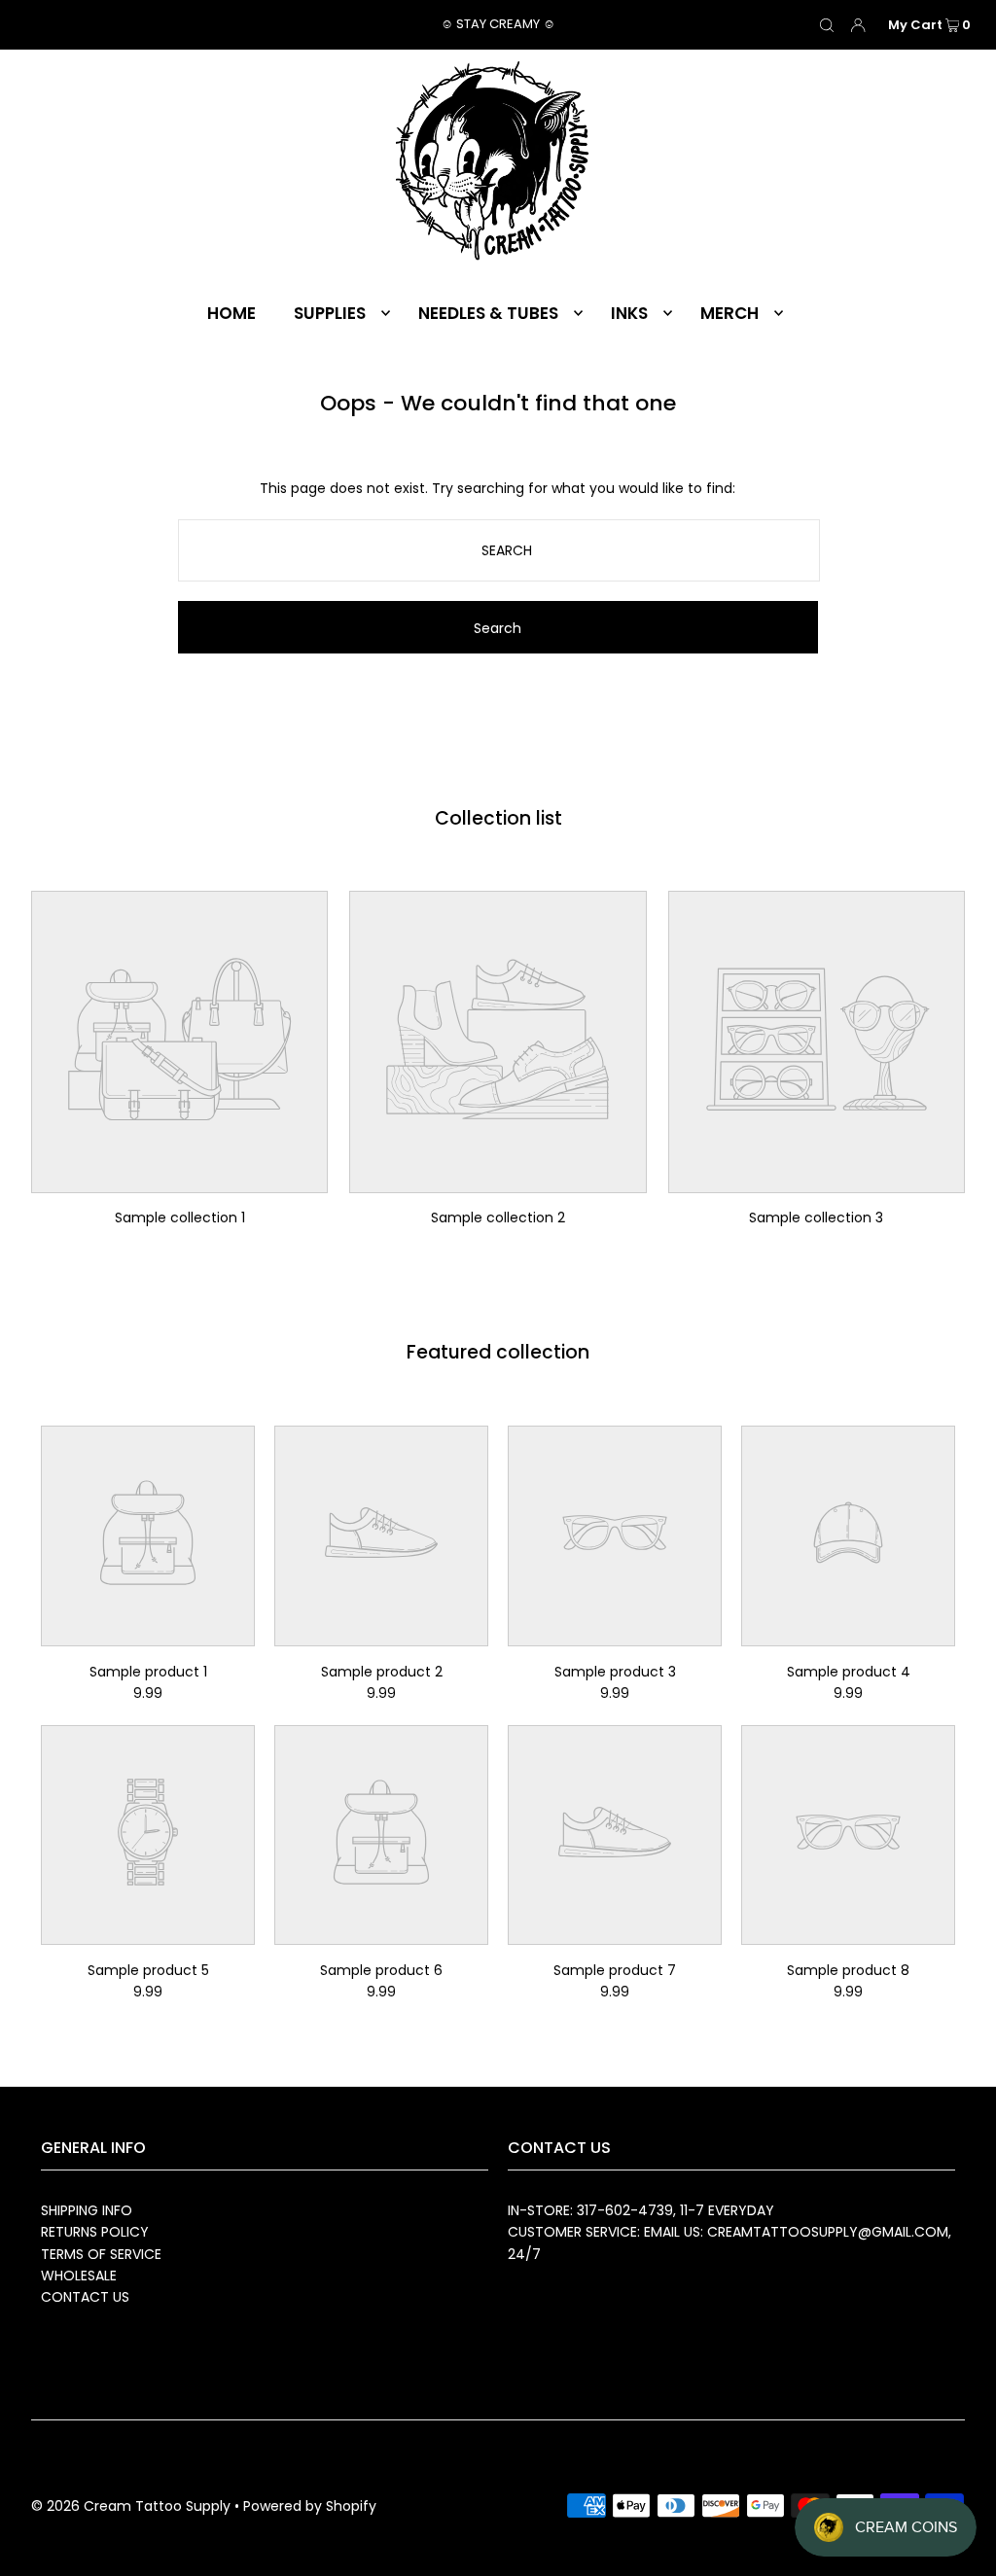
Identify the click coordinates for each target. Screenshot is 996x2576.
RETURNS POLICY (95, 2232)
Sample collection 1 (180, 1217)
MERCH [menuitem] (729, 313)
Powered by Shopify (310, 2506)
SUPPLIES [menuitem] (330, 313)
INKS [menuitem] (629, 313)
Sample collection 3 (816, 1217)
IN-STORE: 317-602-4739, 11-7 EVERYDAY (641, 2210)
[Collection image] (179, 1180)
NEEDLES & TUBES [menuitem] (488, 313)
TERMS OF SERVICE (101, 2254)
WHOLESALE (79, 2276)
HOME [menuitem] (231, 313)
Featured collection (498, 1352)
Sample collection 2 (498, 1217)
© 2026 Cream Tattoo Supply (133, 2506)
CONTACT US (85, 2297)
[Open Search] (827, 25)
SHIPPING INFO (87, 2210)
